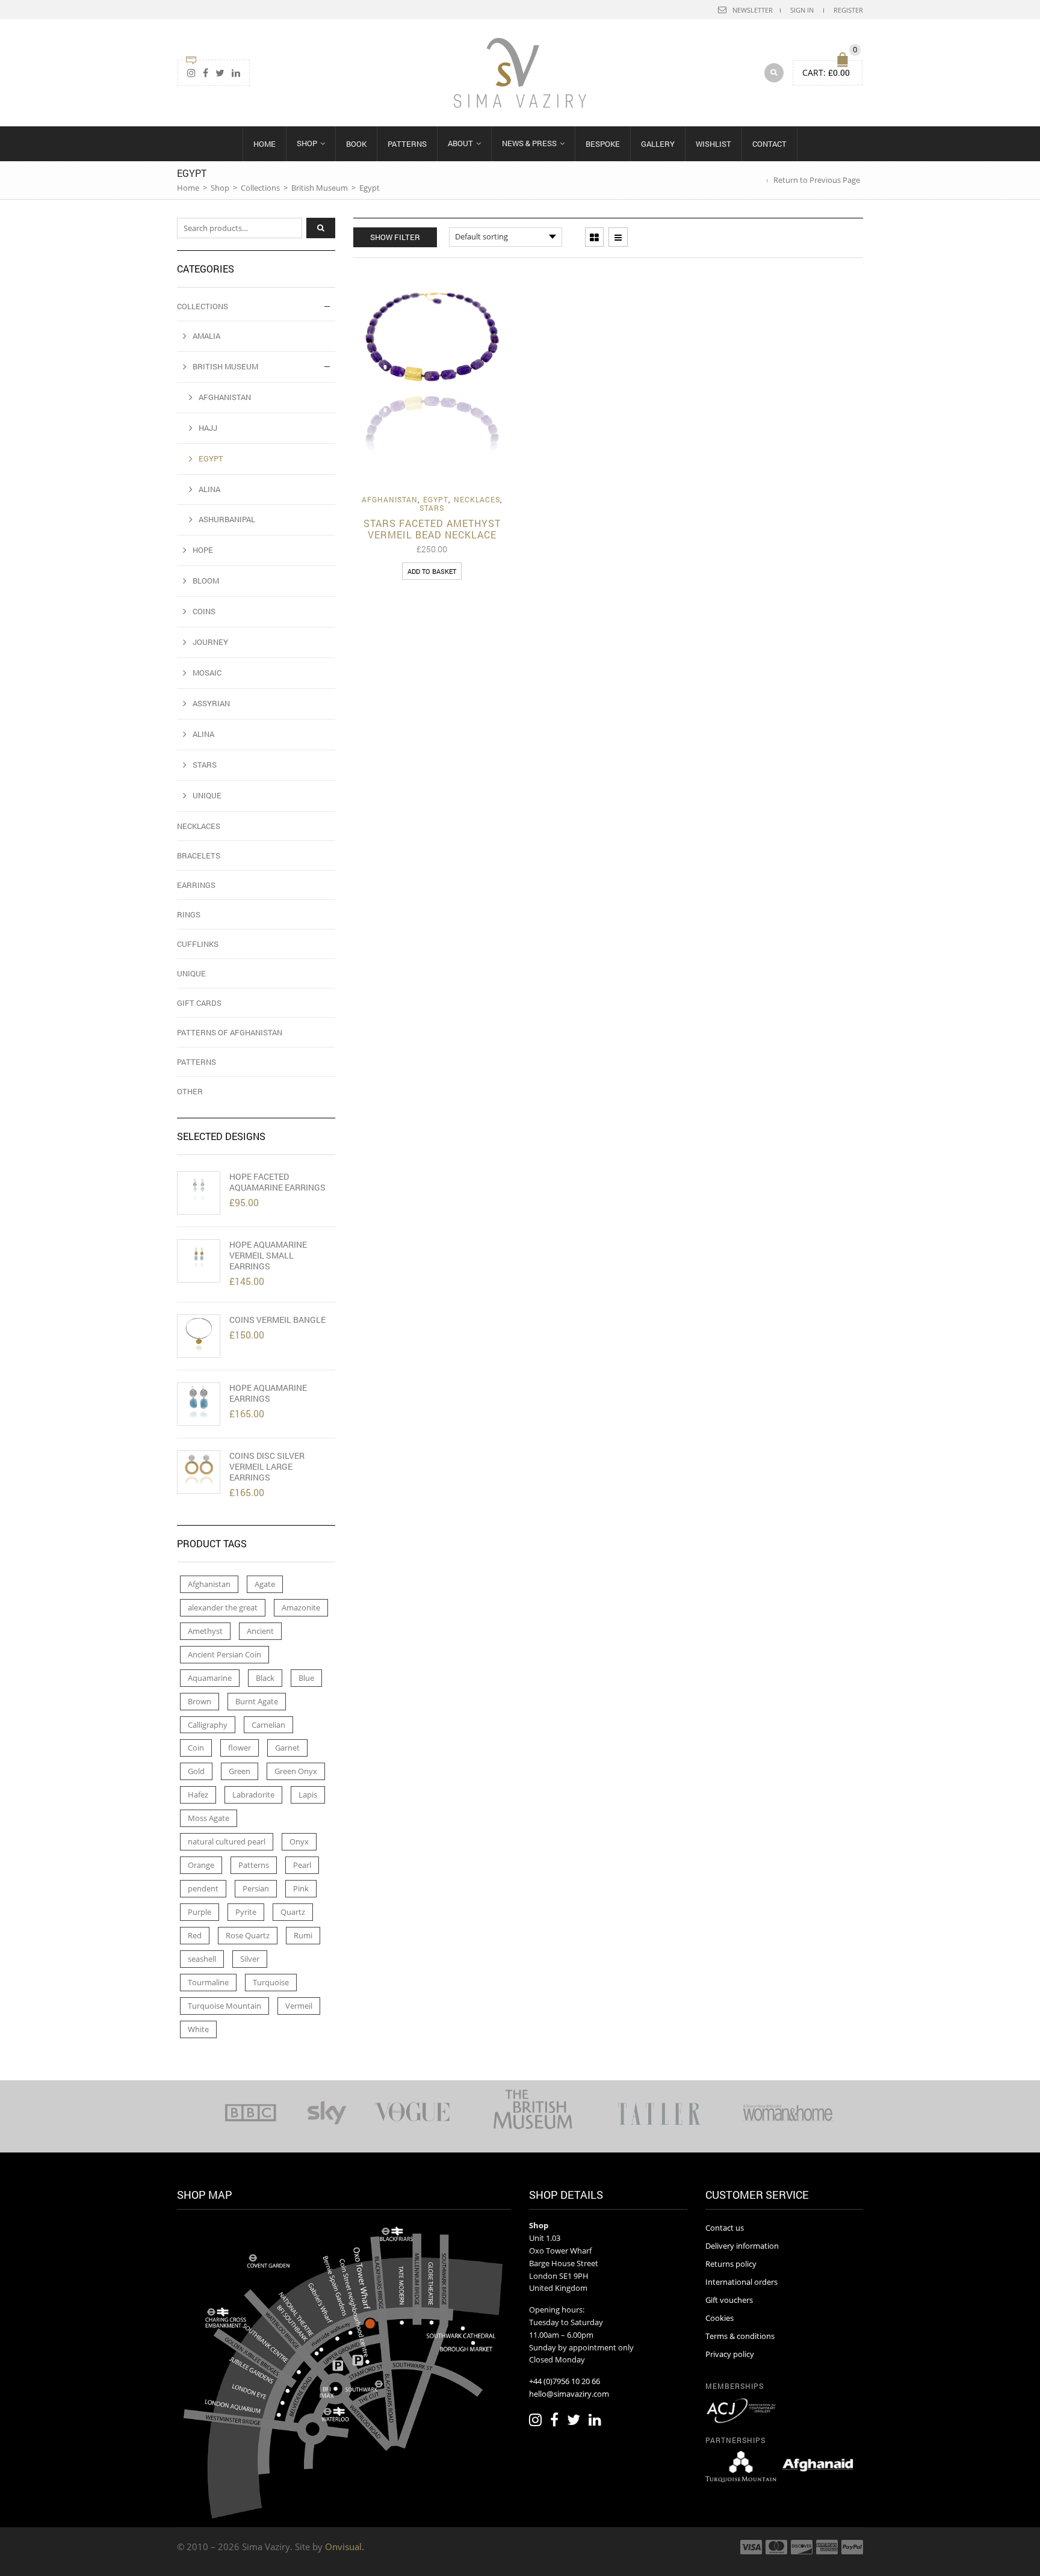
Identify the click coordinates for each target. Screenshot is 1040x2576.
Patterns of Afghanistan (230, 1032)
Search (321, 228)
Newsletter (753, 10)
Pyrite (246, 1912)
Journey (210, 642)
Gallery (658, 144)
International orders (741, 2282)
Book (356, 144)
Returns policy (731, 2264)
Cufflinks (198, 944)
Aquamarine (210, 1678)
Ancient (260, 1631)
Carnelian (268, 1725)
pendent (203, 1888)
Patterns (407, 144)
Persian (256, 1888)
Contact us (725, 2228)
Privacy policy (730, 2354)
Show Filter (395, 237)
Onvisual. (345, 2547)
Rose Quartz (248, 1935)
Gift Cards (199, 1003)
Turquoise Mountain (224, 2006)
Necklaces (477, 499)
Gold (196, 1771)
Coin (196, 1748)
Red (195, 1935)
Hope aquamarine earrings (268, 1393)
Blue (306, 1678)
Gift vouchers (729, 2300)
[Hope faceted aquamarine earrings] (199, 1193)
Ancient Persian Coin (224, 1654)
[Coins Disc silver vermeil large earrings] (199, 1472)
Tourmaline (208, 1982)
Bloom (206, 581)
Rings (189, 914)
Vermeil (299, 2006)
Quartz (293, 1912)
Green (240, 1771)
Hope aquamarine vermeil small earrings (268, 1256)
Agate (265, 1584)
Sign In (802, 10)
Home (265, 144)
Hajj (208, 428)
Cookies (720, 2318)
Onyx (299, 1841)
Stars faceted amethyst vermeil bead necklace (432, 529)
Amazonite (301, 1607)
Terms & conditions (740, 2336)
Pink (301, 1888)
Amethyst (205, 1631)
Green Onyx (296, 1771)
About (460, 143)
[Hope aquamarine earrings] (199, 1404)
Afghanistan (390, 499)
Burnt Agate (257, 1701)
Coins (204, 611)
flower (240, 1748)
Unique (207, 795)
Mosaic (207, 673)
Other (190, 1091)
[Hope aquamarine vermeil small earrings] (199, 1261)
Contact (769, 144)
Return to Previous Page (817, 180)
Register (848, 10)
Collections (260, 188)
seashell (202, 1959)
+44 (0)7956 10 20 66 (565, 2381)
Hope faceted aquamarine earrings (277, 1182)
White (198, 2029)
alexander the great (223, 1607)
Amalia (206, 336)
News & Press (529, 143)
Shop (307, 143)
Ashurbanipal (227, 519)
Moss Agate (209, 1818)
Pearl (302, 1865)
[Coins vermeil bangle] (199, 1336)
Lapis (308, 1795)
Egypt (436, 499)
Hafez (198, 1795)
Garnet (287, 1748)
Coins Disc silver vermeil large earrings (267, 1467)
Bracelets (199, 855)
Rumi (303, 1935)
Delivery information (742, 2246)
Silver (250, 1959)
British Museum (320, 188)
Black (265, 1678)
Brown (200, 1701)
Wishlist (713, 144)
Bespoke (603, 144)
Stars (432, 508)
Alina (209, 489)
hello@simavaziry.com (569, 2394)
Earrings (196, 885)
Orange (201, 1865)
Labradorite (253, 1795)
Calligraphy (208, 1725)
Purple (200, 1912)
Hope (203, 550)
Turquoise (271, 1982)
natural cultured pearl (227, 1841)
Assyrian (211, 703)
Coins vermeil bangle (277, 1320)
